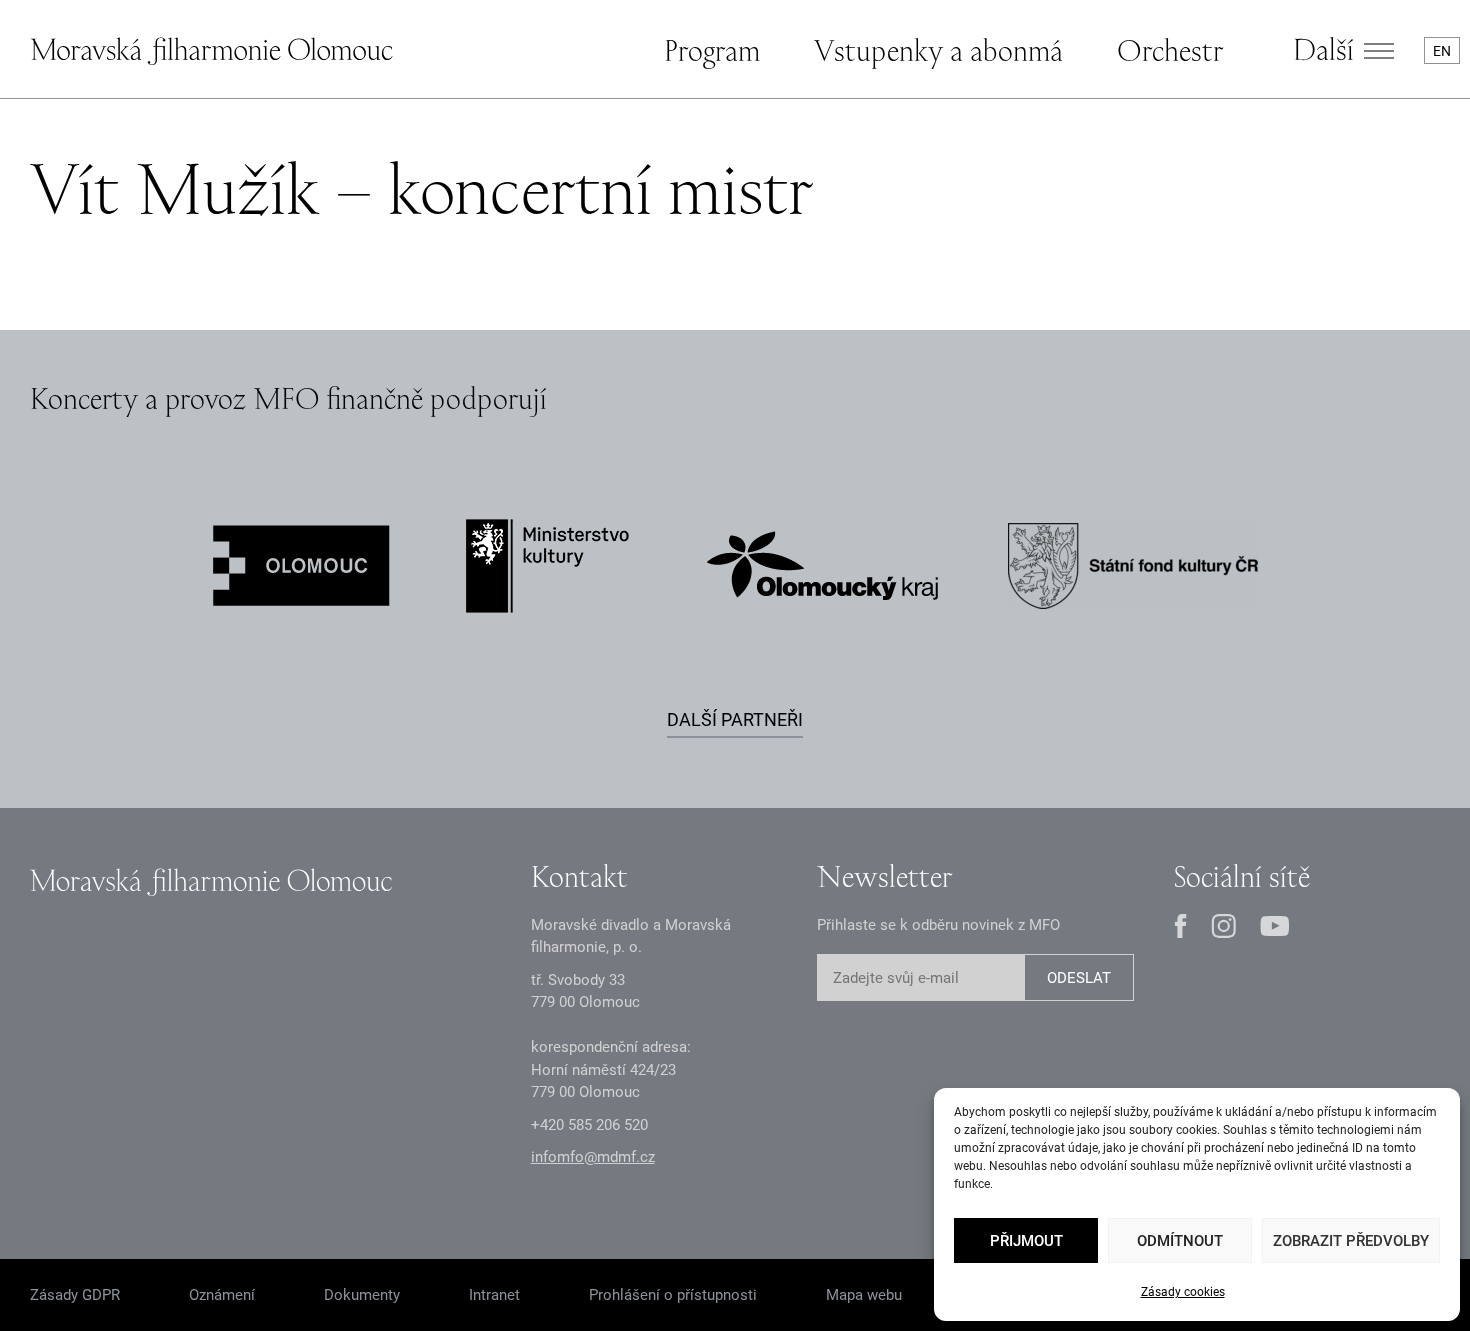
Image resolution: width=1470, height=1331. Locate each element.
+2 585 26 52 (589, 1125)
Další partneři (735, 719)
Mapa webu (864, 1295)
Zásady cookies (1183, 1292)
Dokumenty (362, 1295)
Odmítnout (1180, 1241)
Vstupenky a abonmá (938, 50)
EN (1442, 51)
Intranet (494, 1295)
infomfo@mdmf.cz (593, 1157)
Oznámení (222, 1295)
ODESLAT (1079, 978)
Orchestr (1170, 50)
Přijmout (1026, 1241)
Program (712, 50)
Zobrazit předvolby (1351, 1241)
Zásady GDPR (75, 1295)
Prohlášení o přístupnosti (673, 1295)
